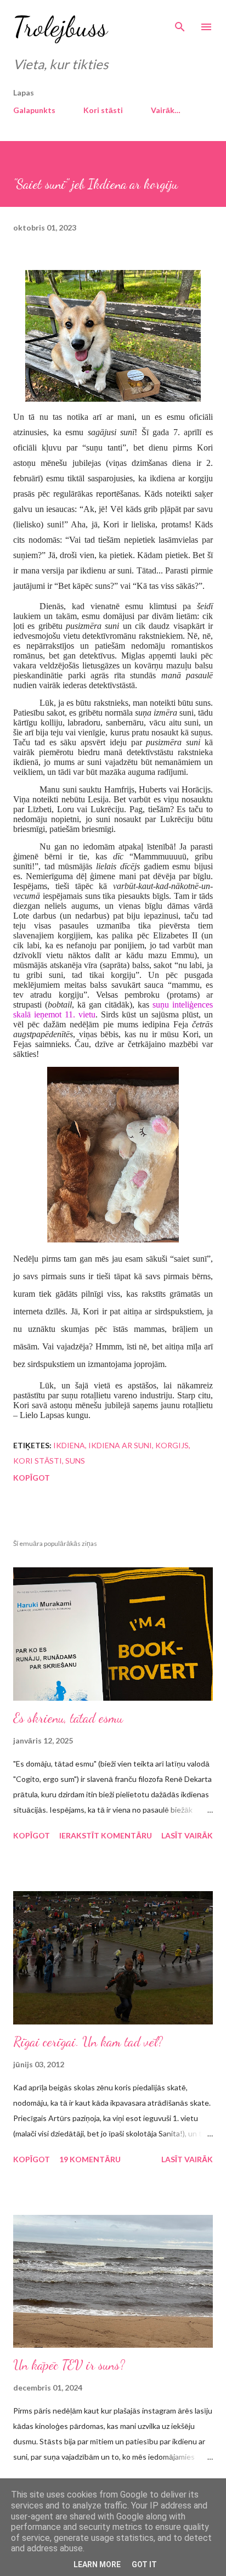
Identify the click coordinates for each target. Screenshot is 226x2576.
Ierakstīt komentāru (106, 1835)
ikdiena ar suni (120, 1445)
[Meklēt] (180, 20)
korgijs (172, 1445)
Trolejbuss (60, 27)
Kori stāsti (103, 110)
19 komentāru (90, 2159)
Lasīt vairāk (187, 1835)
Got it (144, 2564)
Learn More (97, 2564)
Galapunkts (34, 110)
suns (75, 1461)
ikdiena (69, 1445)
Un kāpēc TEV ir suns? (69, 2365)
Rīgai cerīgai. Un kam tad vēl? (88, 2042)
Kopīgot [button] (32, 1478)
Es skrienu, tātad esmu (68, 1718)
